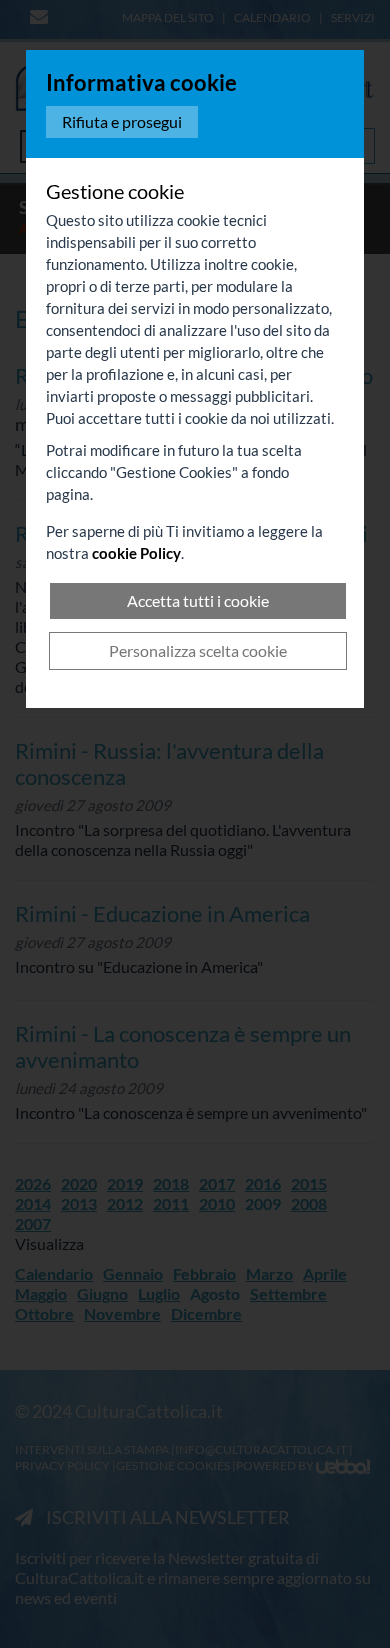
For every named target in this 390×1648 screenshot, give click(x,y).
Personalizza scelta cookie (198, 650)
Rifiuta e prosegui (122, 121)
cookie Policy (136, 553)
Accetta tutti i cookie (198, 600)
